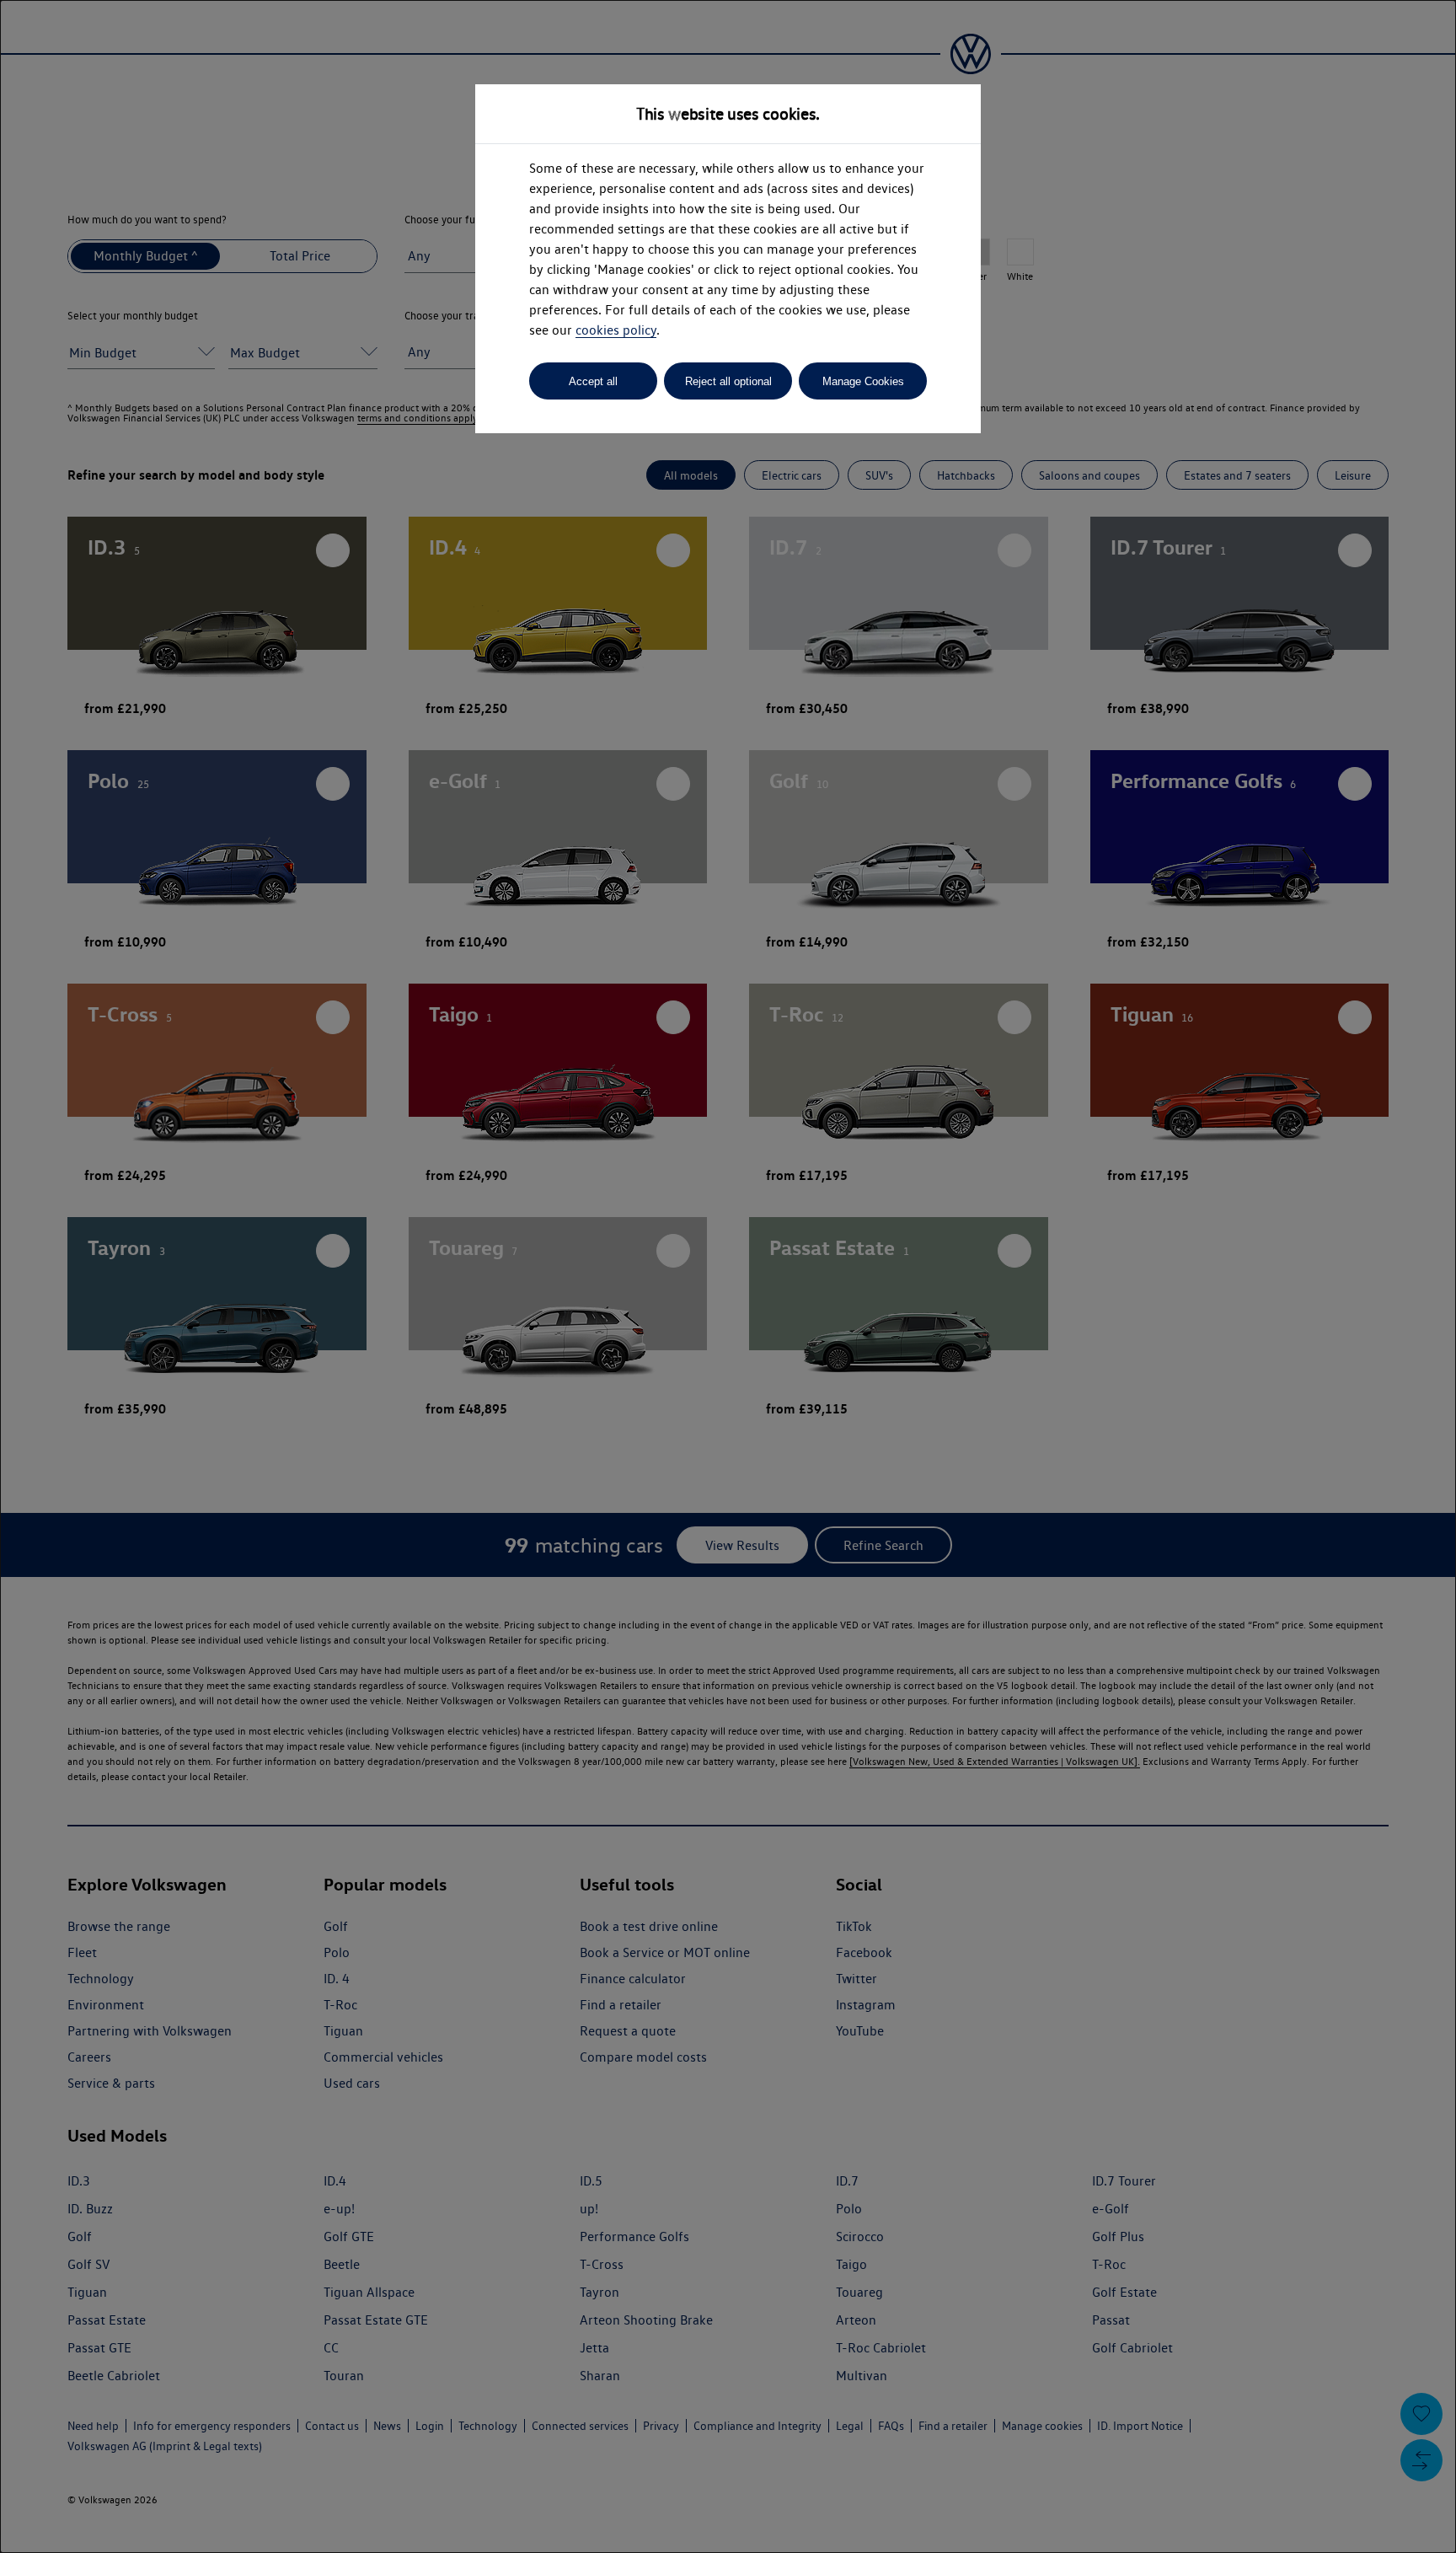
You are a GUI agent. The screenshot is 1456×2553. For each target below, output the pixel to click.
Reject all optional (728, 381)
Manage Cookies (863, 381)
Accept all (593, 381)
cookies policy (616, 330)
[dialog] (728, 1276)
